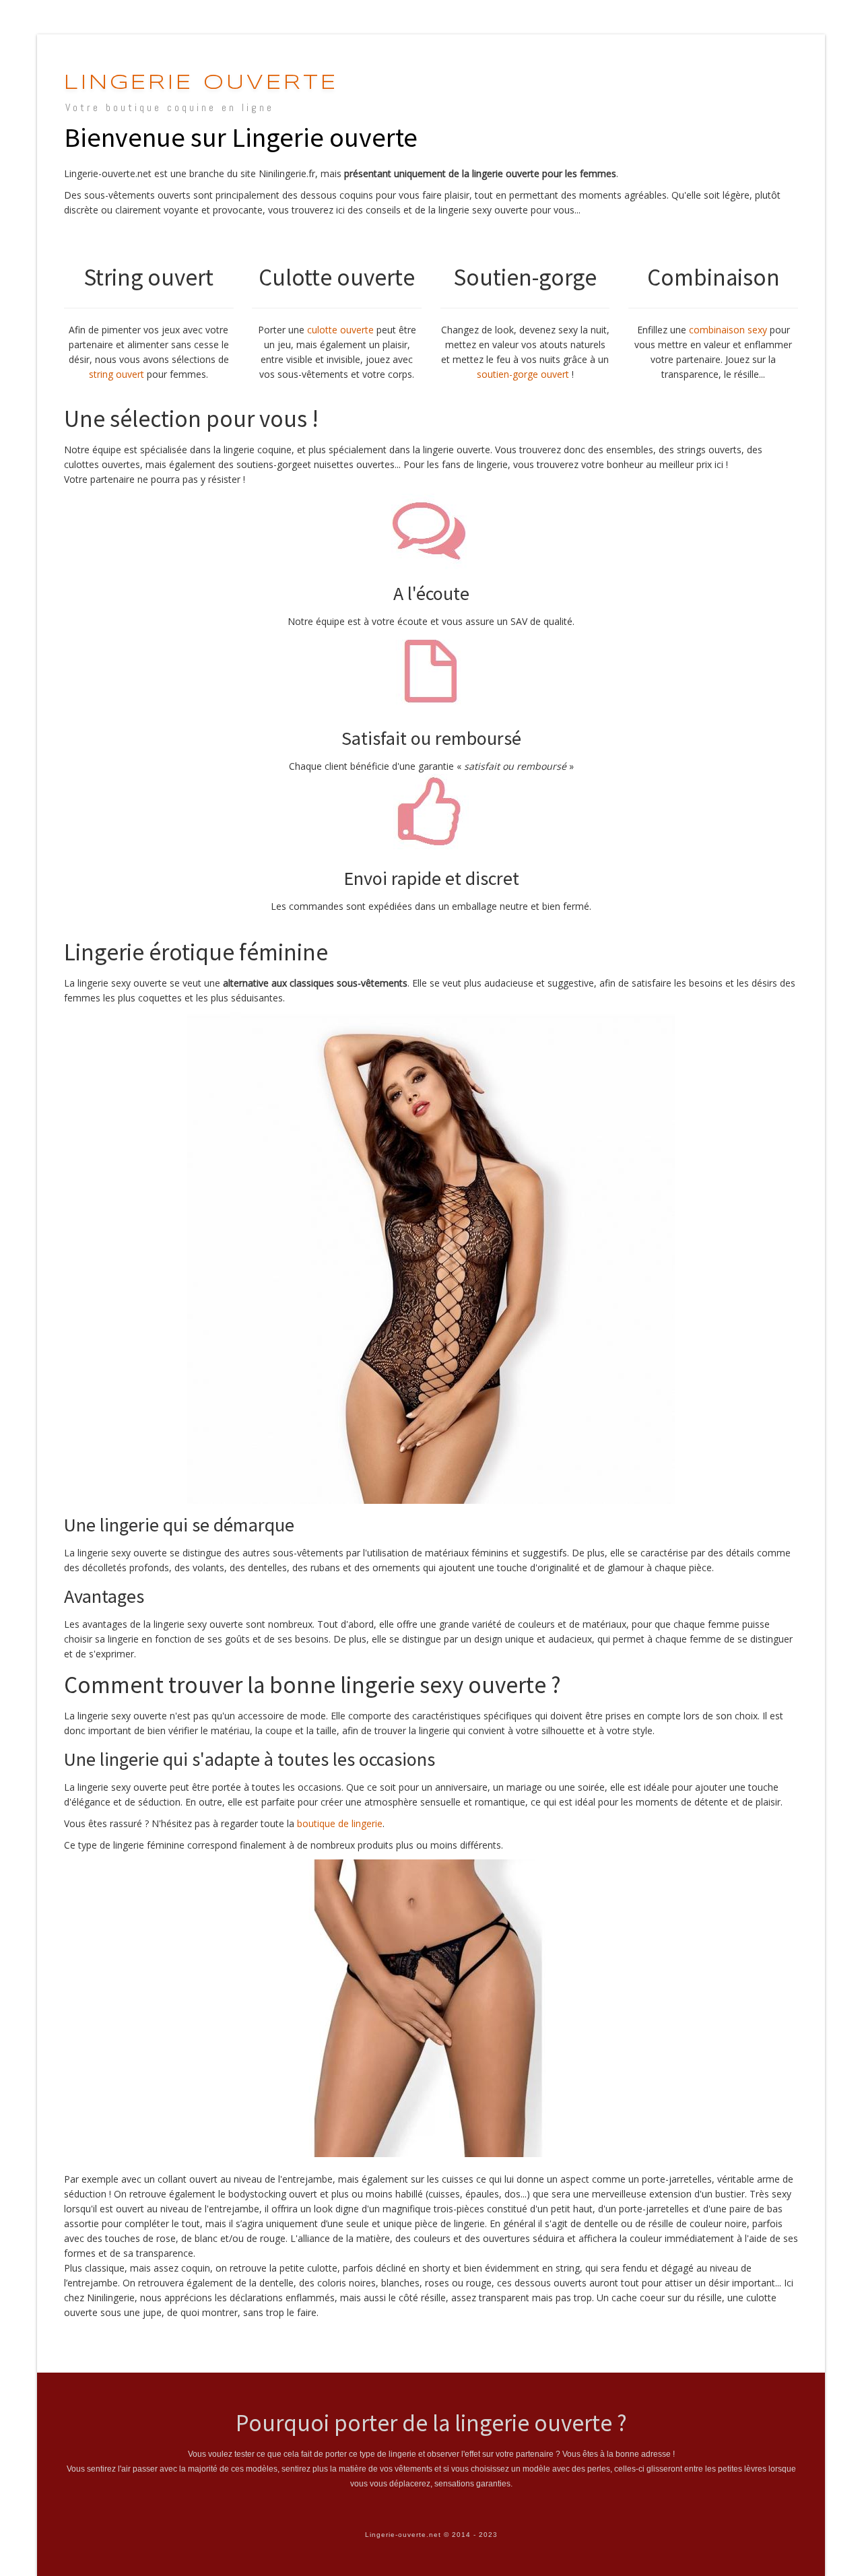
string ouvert (117, 374)
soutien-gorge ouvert (523, 374)
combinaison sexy (728, 330)
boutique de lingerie (340, 1823)
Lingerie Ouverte (201, 83)
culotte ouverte (340, 330)
